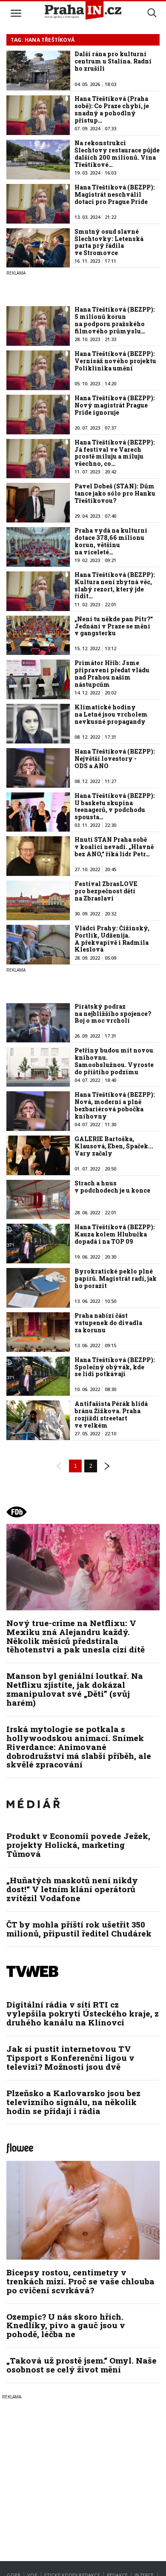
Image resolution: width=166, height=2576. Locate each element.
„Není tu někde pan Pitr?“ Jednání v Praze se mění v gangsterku (114, 626)
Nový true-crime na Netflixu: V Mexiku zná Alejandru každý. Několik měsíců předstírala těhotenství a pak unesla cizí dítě (76, 1636)
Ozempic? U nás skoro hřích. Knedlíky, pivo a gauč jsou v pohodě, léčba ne (66, 2325)
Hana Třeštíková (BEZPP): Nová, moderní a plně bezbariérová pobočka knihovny (115, 1105)
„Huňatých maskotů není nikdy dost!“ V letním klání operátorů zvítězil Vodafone (72, 1889)
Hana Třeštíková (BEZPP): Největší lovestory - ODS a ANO (115, 759)
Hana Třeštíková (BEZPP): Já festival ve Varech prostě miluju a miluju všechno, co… (115, 453)
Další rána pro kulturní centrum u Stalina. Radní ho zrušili (113, 61)
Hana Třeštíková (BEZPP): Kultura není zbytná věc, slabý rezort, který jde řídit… (115, 585)
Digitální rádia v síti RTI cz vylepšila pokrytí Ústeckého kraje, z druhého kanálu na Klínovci (83, 2013)
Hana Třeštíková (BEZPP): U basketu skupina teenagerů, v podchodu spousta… (115, 806)
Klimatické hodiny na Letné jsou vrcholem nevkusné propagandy (111, 714)
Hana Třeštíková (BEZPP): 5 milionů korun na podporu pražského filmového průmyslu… (115, 320)
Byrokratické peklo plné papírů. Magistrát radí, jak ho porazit (116, 1278)
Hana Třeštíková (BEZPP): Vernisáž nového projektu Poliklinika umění (115, 361)
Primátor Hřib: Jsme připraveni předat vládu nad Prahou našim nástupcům (112, 673)
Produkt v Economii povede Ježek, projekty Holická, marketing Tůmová (78, 1845)
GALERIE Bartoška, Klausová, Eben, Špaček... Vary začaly (114, 1146)
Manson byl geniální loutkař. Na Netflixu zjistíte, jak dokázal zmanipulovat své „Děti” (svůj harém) (75, 1689)
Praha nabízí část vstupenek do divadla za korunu (108, 1323)
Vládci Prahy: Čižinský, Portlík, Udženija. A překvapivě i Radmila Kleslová (112, 939)
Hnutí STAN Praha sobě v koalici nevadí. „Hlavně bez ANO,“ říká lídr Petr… (114, 847)
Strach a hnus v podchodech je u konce (112, 1187)
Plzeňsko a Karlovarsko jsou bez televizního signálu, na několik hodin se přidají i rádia (73, 2102)
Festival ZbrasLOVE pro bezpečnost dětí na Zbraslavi (106, 891)
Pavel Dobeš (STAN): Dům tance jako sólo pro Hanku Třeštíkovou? (115, 493)
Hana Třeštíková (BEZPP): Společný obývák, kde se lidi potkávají (115, 1367)
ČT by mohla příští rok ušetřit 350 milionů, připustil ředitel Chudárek (79, 1929)
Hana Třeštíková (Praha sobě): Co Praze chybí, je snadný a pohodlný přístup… (112, 109)
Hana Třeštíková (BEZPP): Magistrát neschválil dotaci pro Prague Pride (115, 194)
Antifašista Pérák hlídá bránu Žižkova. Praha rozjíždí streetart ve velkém (111, 1414)
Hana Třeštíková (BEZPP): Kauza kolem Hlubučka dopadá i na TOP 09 (115, 1234)
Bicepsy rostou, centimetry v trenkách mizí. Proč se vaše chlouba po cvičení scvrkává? (80, 2281)
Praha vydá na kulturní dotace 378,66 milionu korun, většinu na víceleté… (111, 541)
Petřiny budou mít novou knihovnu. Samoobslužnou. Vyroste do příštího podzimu (114, 1061)
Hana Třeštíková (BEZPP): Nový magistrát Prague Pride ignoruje (115, 405)
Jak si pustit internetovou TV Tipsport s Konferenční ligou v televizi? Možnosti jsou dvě (70, 2058)
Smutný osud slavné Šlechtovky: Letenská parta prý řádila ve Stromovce (109, 242)
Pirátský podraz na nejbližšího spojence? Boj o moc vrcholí (113, 1014)
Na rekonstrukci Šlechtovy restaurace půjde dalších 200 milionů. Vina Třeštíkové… (117, 153)
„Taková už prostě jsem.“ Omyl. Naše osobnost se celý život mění (82, 2365)
